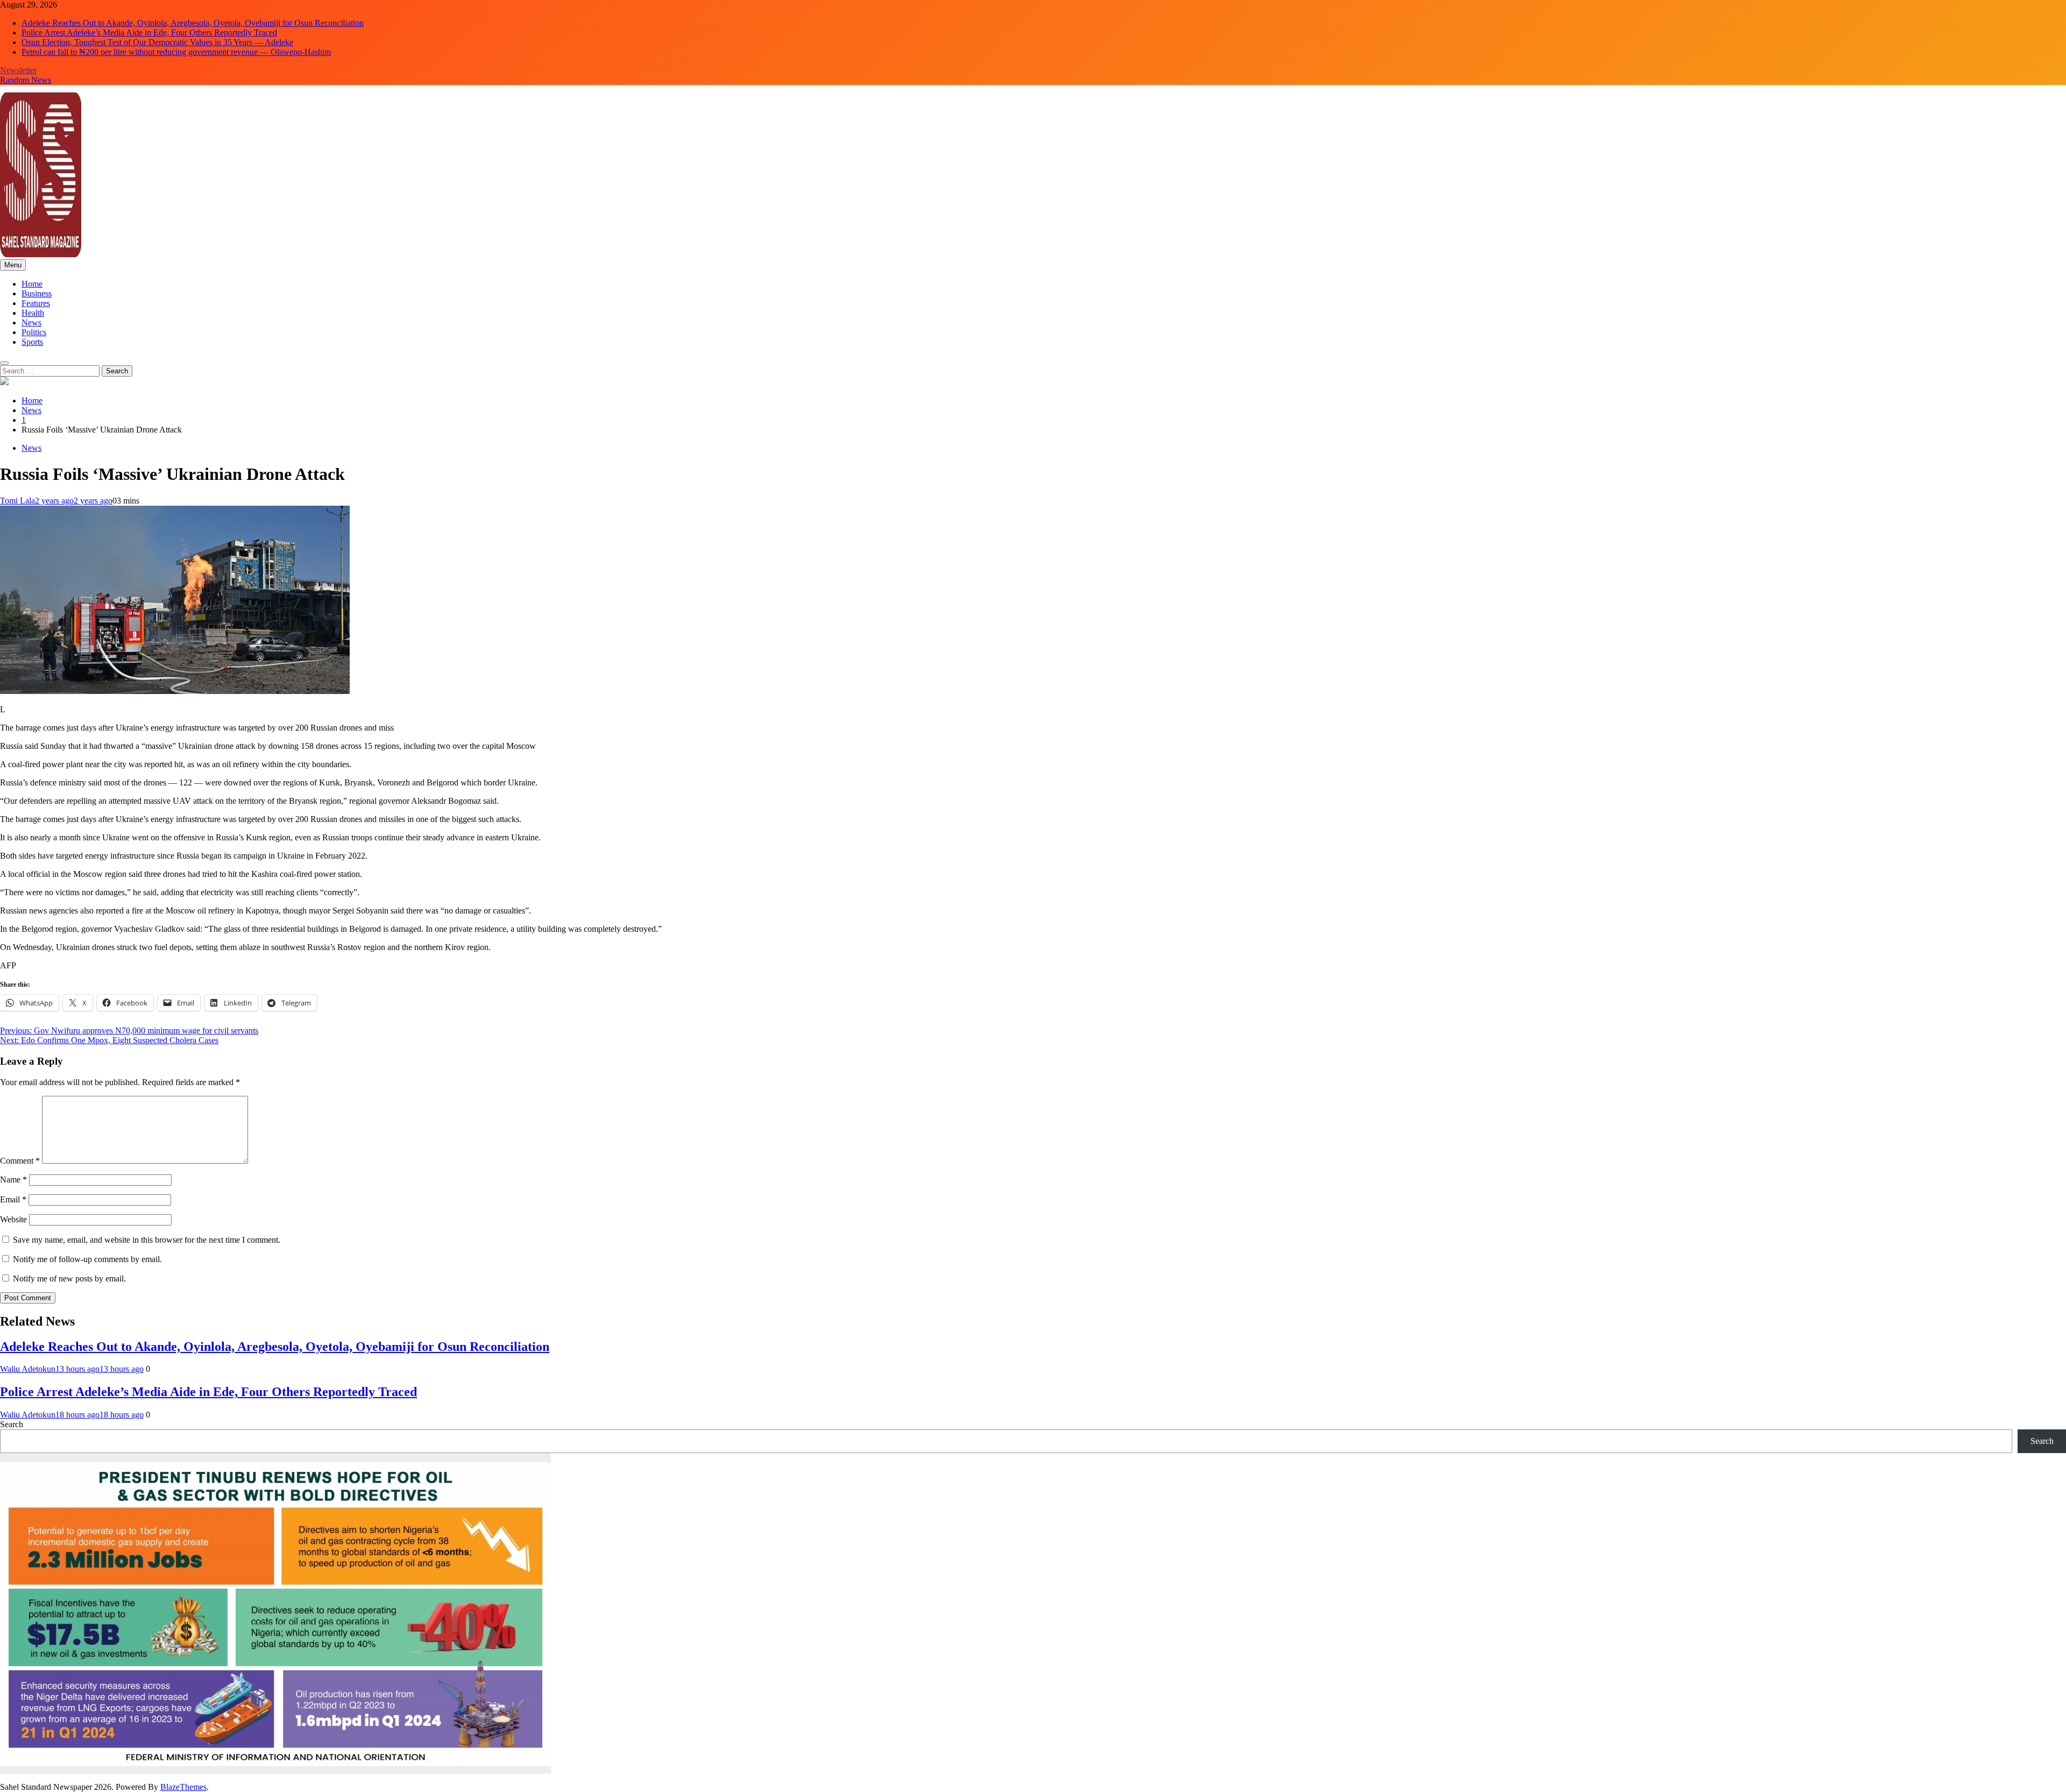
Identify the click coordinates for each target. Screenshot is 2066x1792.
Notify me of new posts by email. (69, 1279)
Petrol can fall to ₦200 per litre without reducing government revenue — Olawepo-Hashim (176, 52)
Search (12, 1424)
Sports (32, 342)
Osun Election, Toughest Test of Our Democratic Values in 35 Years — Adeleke (157, 42)
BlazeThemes (183, 1787)
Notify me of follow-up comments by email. (87, 1259)
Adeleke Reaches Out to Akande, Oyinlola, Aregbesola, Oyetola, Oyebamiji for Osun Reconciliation (193, 23)
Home (32, 284)
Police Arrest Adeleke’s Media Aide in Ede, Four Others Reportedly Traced (149, 33)
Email (13, 1199)
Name (13, 1180)
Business (37, 293)
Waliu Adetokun (28, 1369)
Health (33, 313)
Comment (20, 1161)
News (31, 323)
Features (36, 303)
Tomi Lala (17, 501)
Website (13, 1219)
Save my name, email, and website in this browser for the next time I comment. (147, 1240)
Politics (34, 332)
